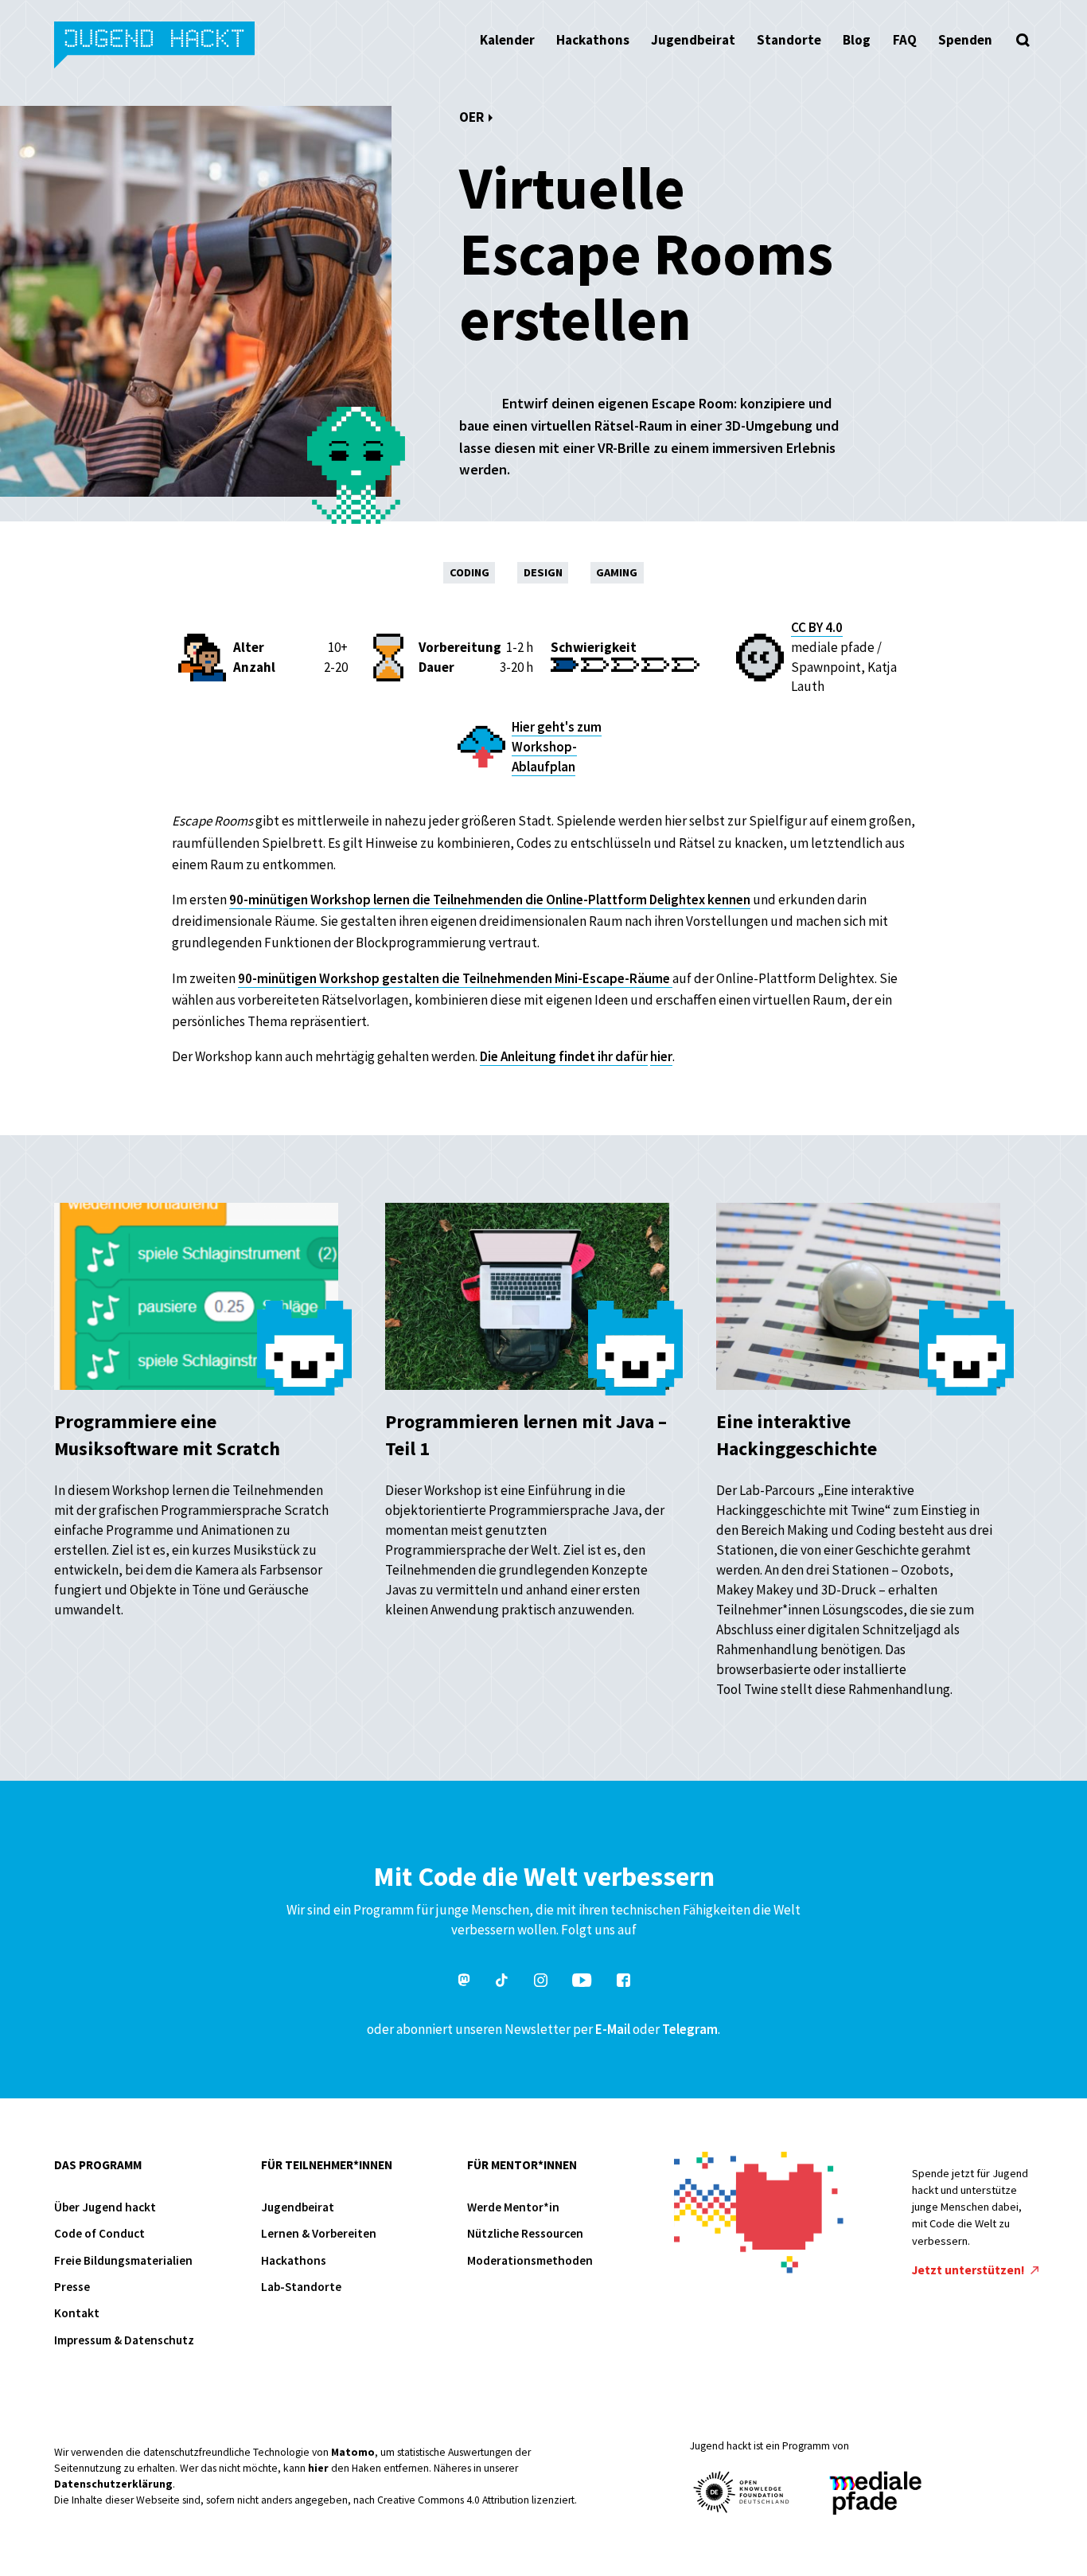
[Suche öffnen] (1023, 40)
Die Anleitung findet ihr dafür (564, 1056)
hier (661, 1056)
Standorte (789, 40)
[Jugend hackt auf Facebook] (623, 1983)
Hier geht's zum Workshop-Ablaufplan (557, 747)
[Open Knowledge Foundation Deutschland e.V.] (742, 2492)
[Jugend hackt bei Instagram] (541, 1983)
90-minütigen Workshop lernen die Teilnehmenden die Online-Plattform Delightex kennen (490, 900)
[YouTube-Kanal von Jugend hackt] (582, 1983)
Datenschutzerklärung (113, 2484)
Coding (469, 572)
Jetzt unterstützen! (970, 2270)
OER (471, 117)
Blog (857, 40)
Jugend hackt (156, 47)
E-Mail (613, 2029)
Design (543, 572)
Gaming (617, 572)
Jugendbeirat (693, 40)
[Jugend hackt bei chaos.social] (464, 1983)
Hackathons (593, 40)
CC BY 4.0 (817, 627)
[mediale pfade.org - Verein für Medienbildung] (875, 2494)
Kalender (507, 40)
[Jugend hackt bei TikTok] (502, 1983)
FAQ (905, 40)
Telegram (690, 2029)
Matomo (353, 2452)
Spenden (965, 40)
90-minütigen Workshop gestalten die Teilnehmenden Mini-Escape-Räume (455, 978)
